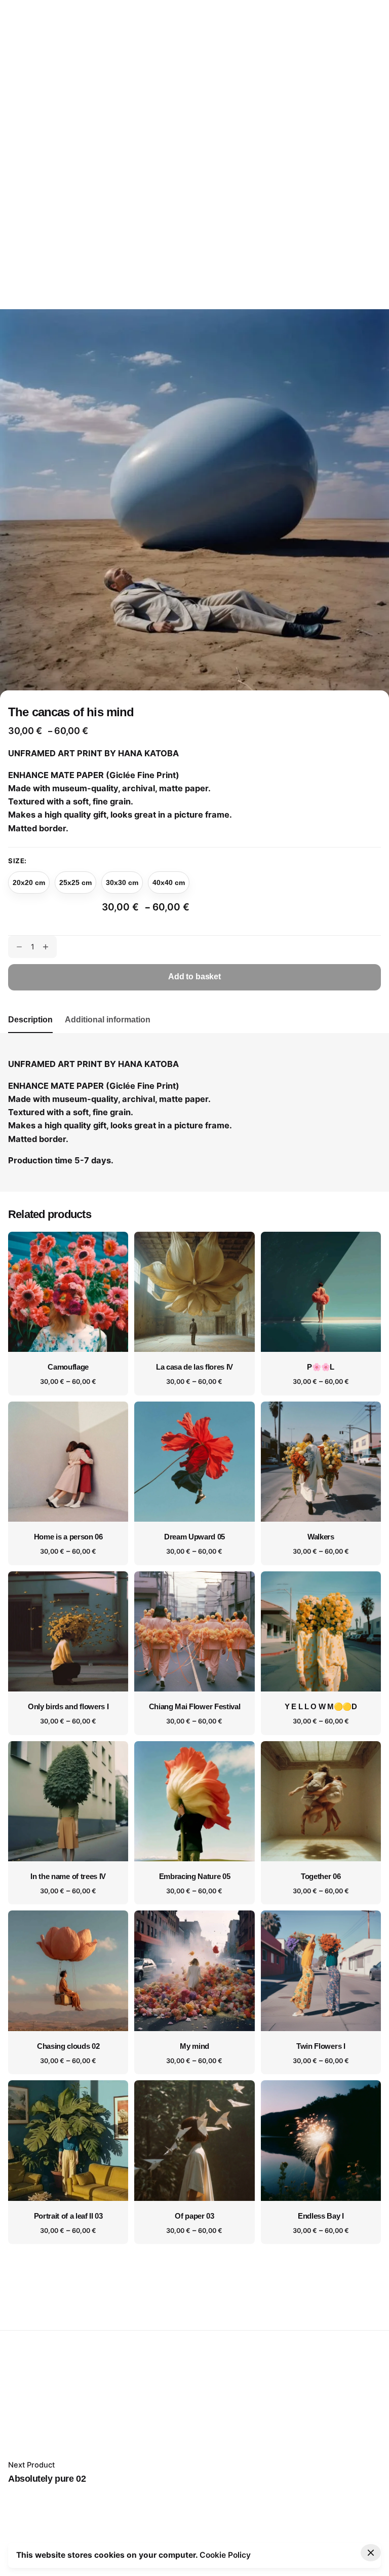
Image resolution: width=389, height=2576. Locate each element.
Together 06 (321, 1876)
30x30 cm (122, 882)
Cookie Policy (225, 2555)
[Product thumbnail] (68, 1292)
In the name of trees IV (68, 1876)
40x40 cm (169, 882)
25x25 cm (75, 882)
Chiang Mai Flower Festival (195, 1707)
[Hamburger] (367, 155)
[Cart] (338, 155)
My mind (194, 2046)
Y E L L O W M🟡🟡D (321, 1707)
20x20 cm (29, 882)
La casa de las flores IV (194, 1367)
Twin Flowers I (321, 2046)
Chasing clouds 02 (68, 2046)
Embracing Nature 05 (195, 1876)
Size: (17, 861)
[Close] (371, 2553)
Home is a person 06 (68, 1537)
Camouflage (68, 1367)
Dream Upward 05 (194, 1537)
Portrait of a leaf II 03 (68, 2216)
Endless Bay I (321, 2216)
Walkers (321, 1537)
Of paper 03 (194, 2216)
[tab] (30, 1033)
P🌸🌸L (321, 1367)
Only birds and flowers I (68, 1707)
